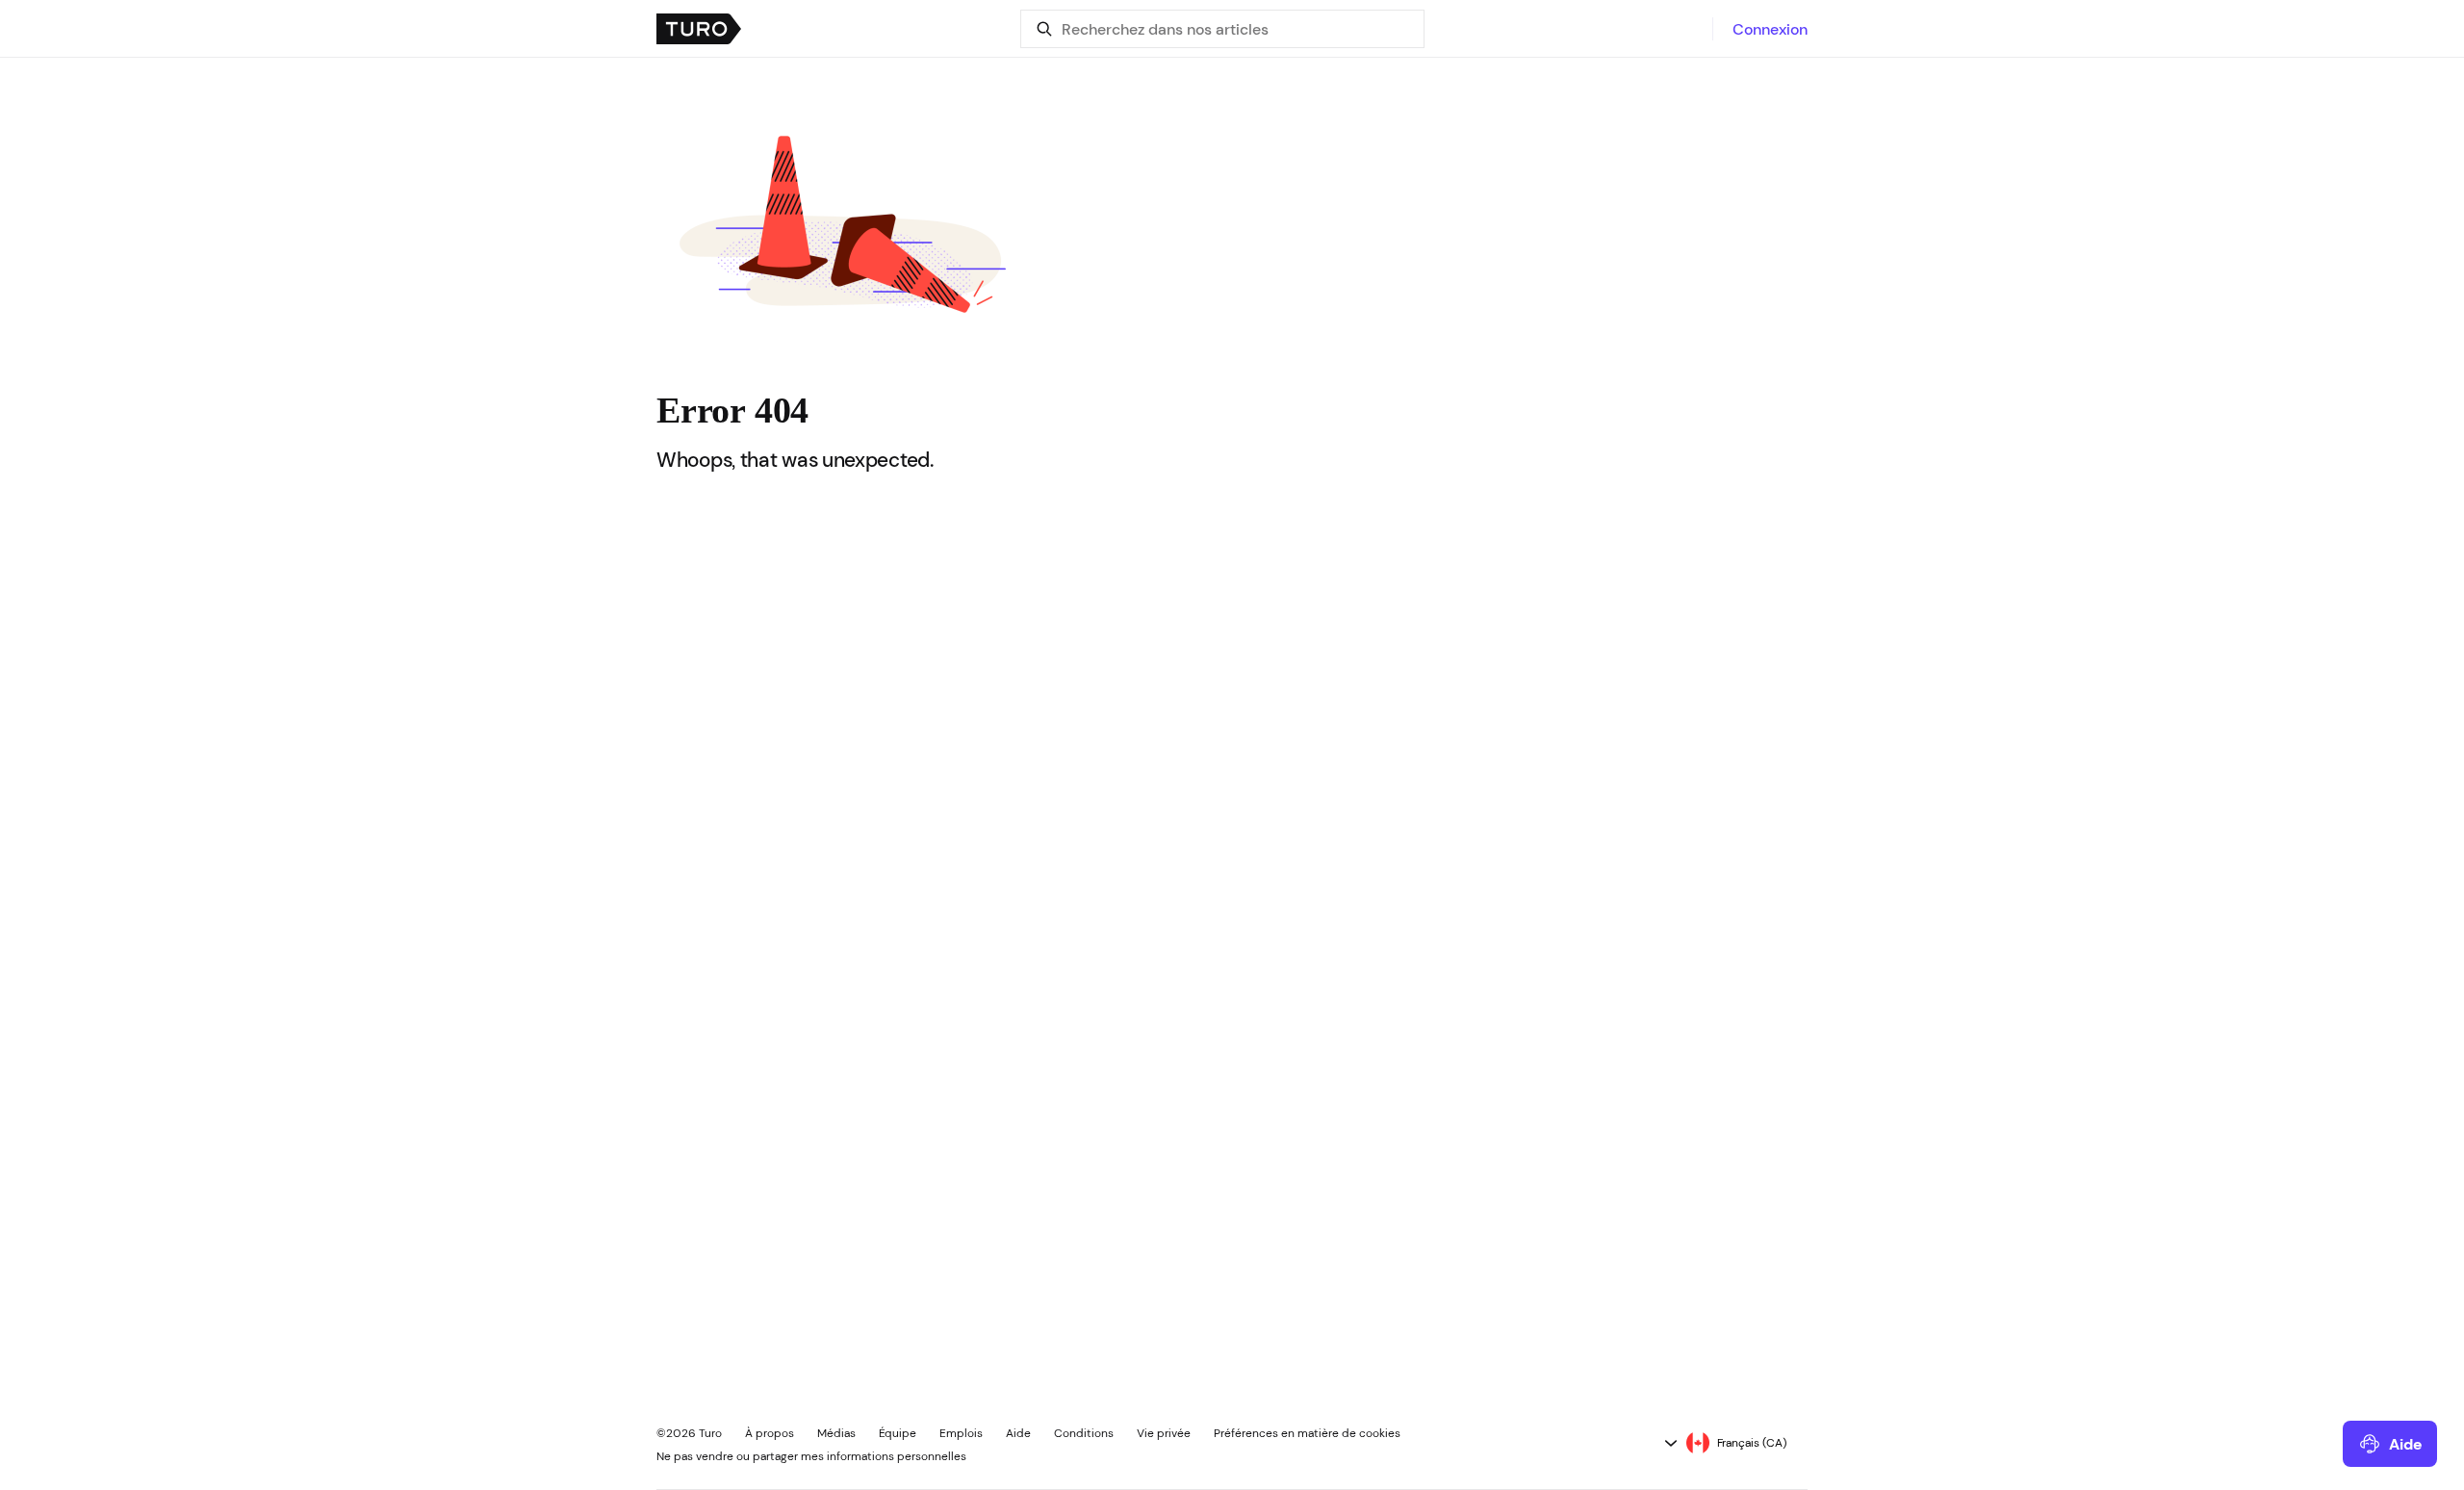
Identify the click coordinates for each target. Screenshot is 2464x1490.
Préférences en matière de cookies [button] (1307, 1433)
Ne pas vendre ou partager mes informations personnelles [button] (811, 1456)
